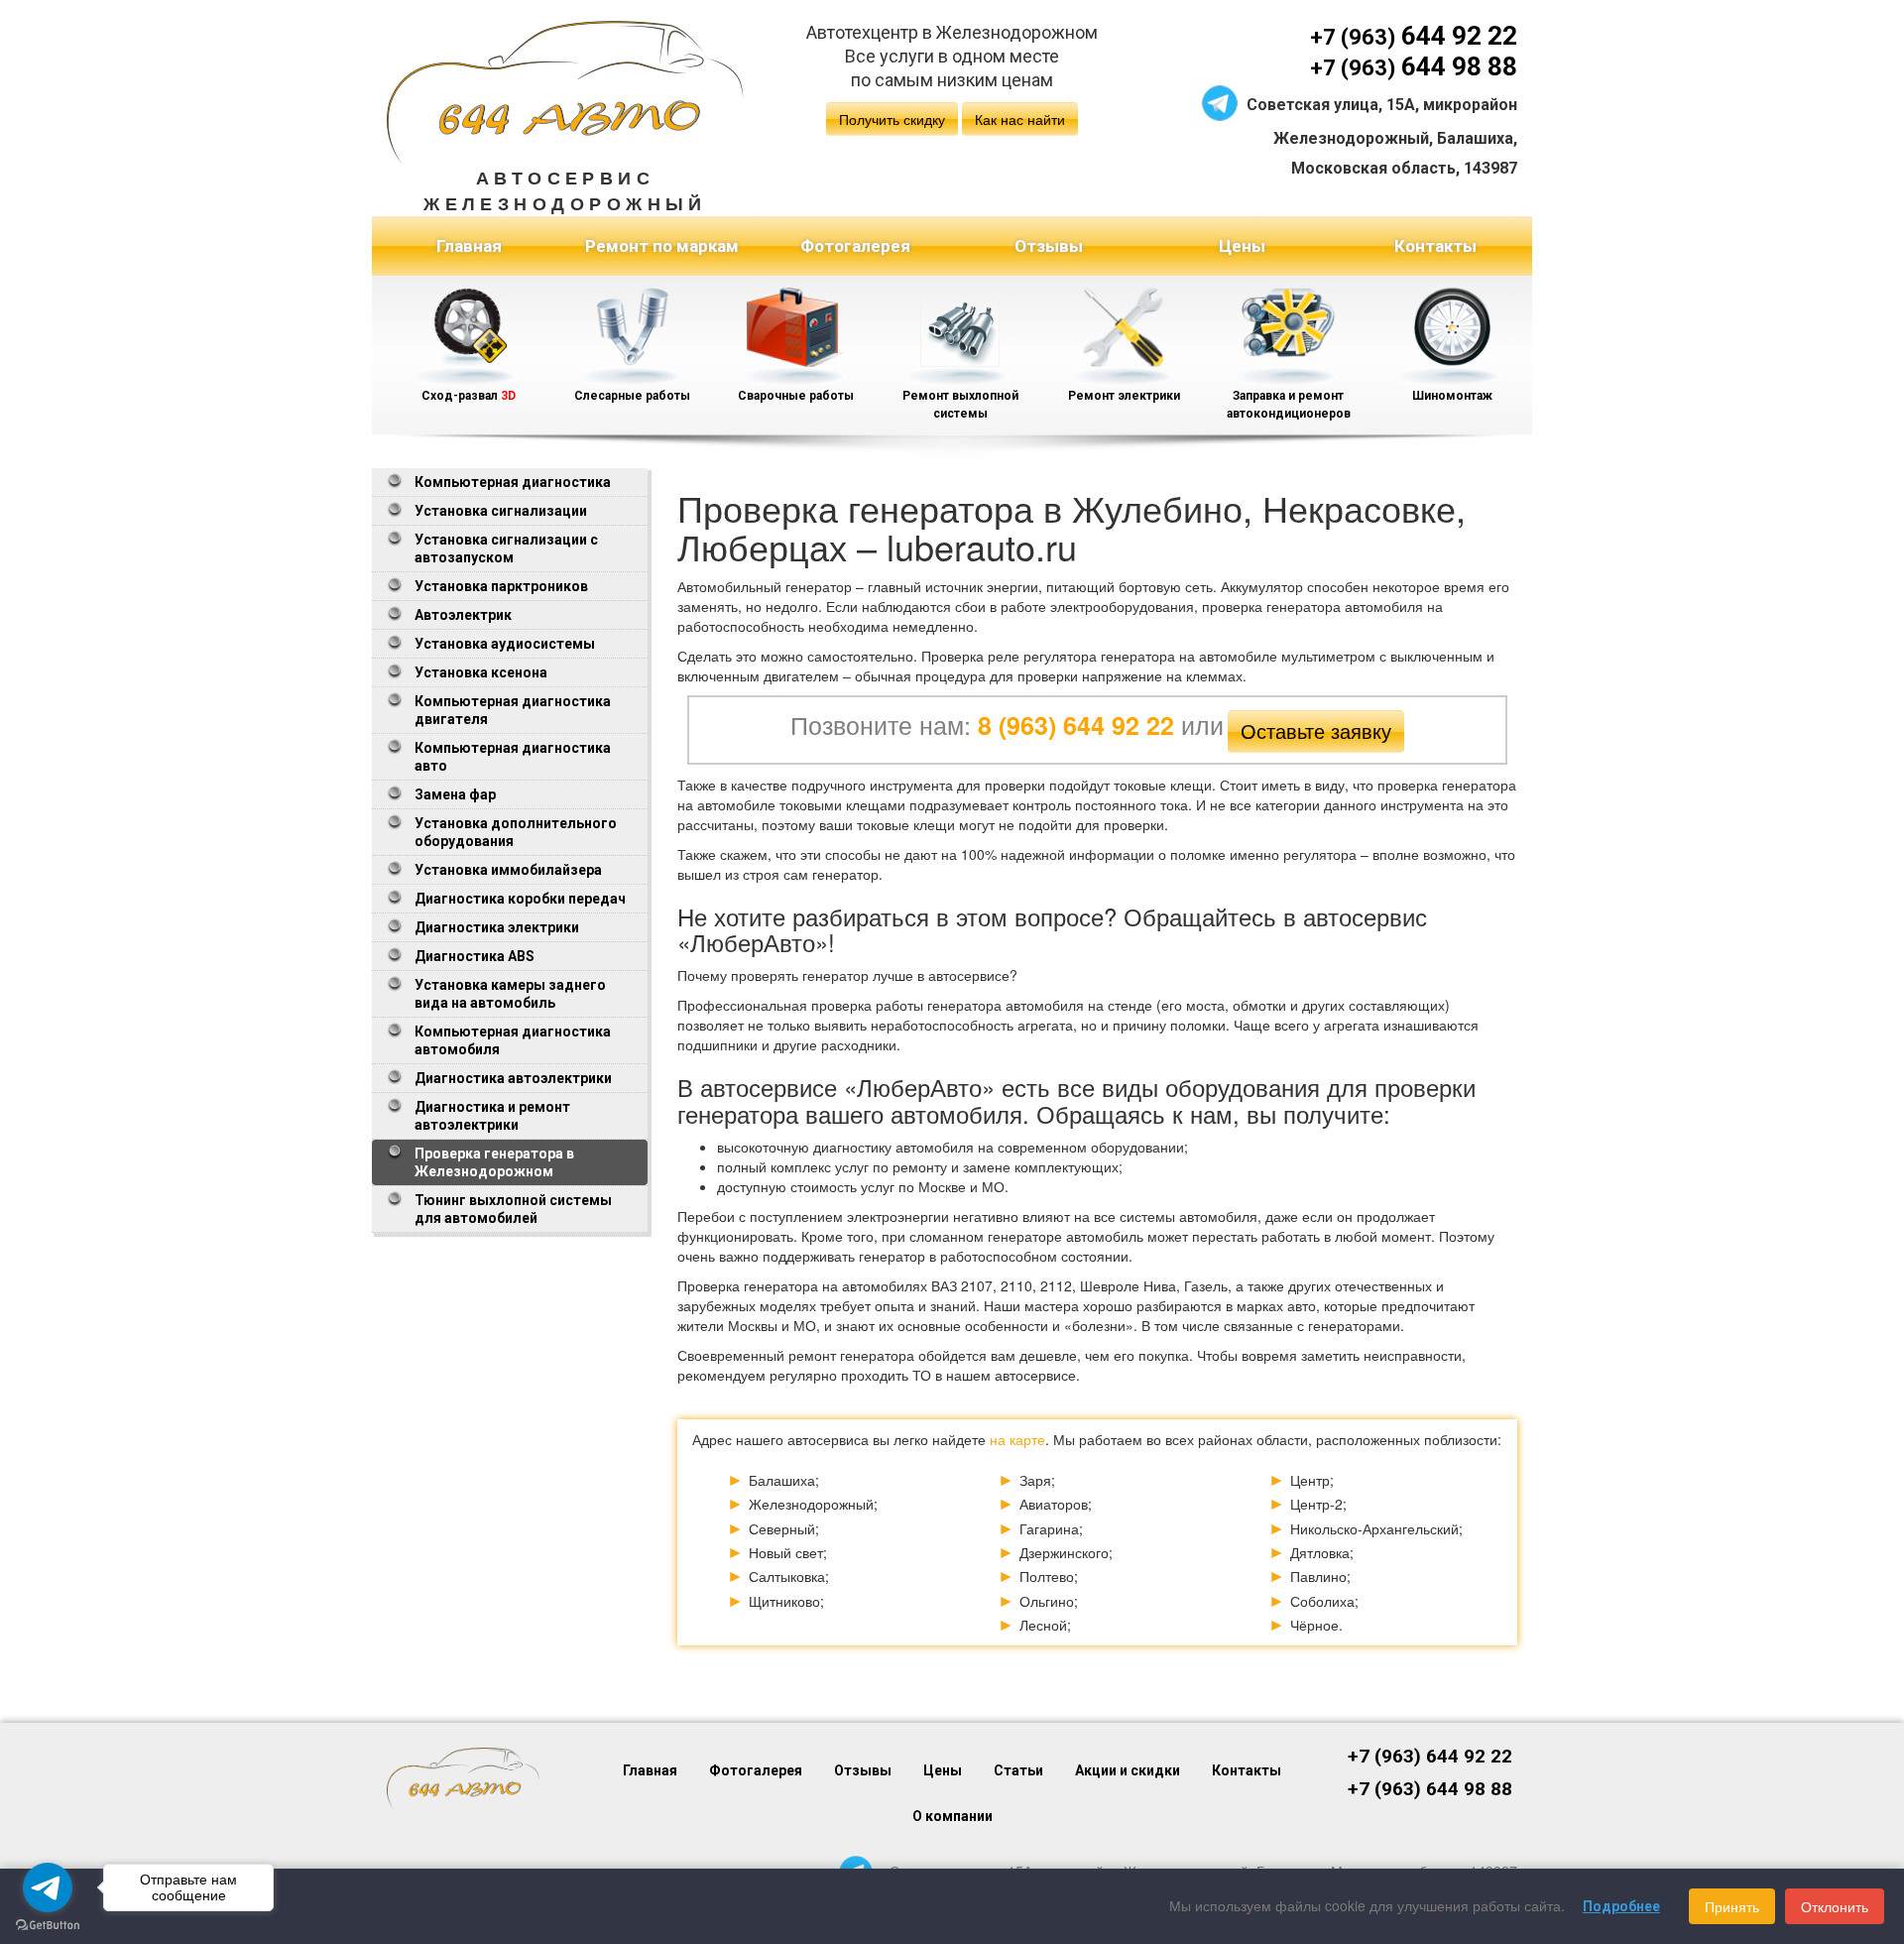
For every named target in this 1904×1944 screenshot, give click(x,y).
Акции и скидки (1128, 1770)
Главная (469, 246)
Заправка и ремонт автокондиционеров (1289, 405)
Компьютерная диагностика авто (513, 757)
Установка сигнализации (501, 511)
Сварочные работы (796, 396)
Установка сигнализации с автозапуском (506, 548)
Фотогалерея (855, 246)
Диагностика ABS (475, 956)
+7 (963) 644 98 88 (1430, 1789)
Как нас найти (1020, 119)
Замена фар (455, 794)
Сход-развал (469, 396)
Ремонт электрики (1124, 396)
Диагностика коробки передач (520, 899)
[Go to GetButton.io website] (48, 1925)
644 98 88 (1414, 66)
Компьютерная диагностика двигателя (513, 710)
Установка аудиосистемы (505, 644)
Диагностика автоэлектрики (513, 1078)
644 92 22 (1414, 36)
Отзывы (1049, 246)
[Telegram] (1220, 101)
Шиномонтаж (1452, 396)
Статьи (1018, 1770)
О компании (952, 1816)
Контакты (1435, 246)
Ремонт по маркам (662, 246)
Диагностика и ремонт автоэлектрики (492, 1116)
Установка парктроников (501, 586)
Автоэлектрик (463, 615)
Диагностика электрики (497, 927)
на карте (1017, 1439)
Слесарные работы (632, 396)
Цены (1242, 246)
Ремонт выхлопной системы (960, 405)
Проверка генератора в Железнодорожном (494, 1162)
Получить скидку (892, 119)
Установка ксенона (481, 672)
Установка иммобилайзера (508, 870)
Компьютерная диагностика (513, 482)
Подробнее (1621, 1906)
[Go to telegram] (48, 1887)
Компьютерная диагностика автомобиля (513, 1040)
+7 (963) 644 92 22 (1430, 1757)
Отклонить (1835, 1906)
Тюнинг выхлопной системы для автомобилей (513, 1209)
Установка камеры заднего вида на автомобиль (510, 994)
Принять (1732, 1906)
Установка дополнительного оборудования (516, 832)
